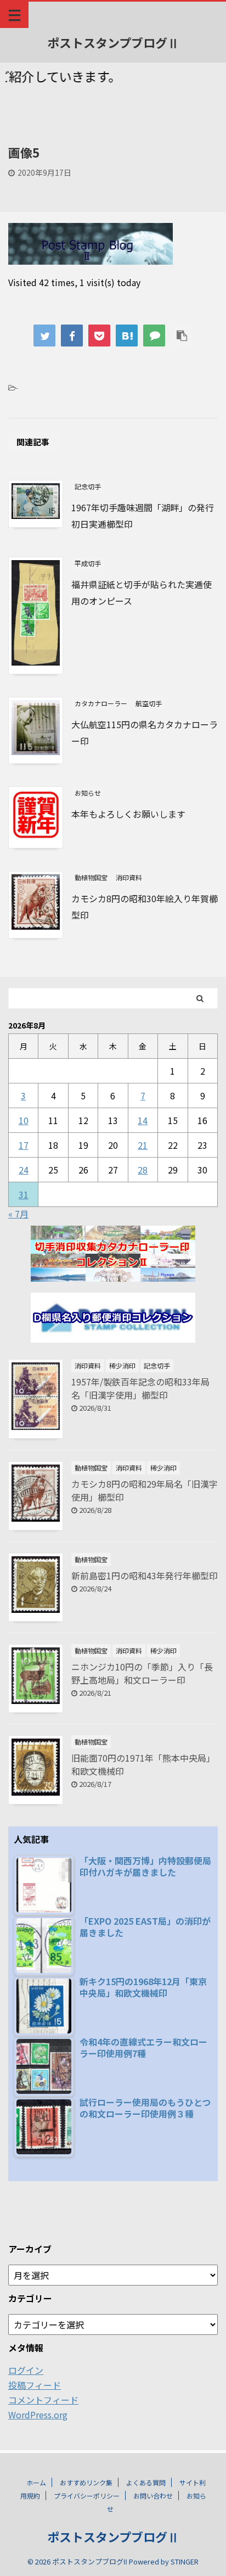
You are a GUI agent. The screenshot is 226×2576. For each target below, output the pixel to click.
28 (143, 1170)
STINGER (185, 2561)
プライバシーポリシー (87, 2496)
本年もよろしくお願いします (128, 814)
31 (24, 1194)
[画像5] (127, 336)
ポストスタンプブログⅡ (113, 42)
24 (24, 1170)
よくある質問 (146, 2482)
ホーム (36, 2482)
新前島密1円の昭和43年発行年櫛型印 (145, 1575)
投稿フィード (35, 2385)
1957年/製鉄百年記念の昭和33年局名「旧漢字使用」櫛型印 (140, 1388)
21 (143, 1145)
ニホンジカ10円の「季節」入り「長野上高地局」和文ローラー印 (142, 1673)
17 (24, 1145)
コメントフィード (43, 2400)
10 (24, 1120)
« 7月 (18, 1214)
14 (143, 1120)
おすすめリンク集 (86, 2482)
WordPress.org (38, 2415)
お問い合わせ (153, 2496)
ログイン (26, 2370)
